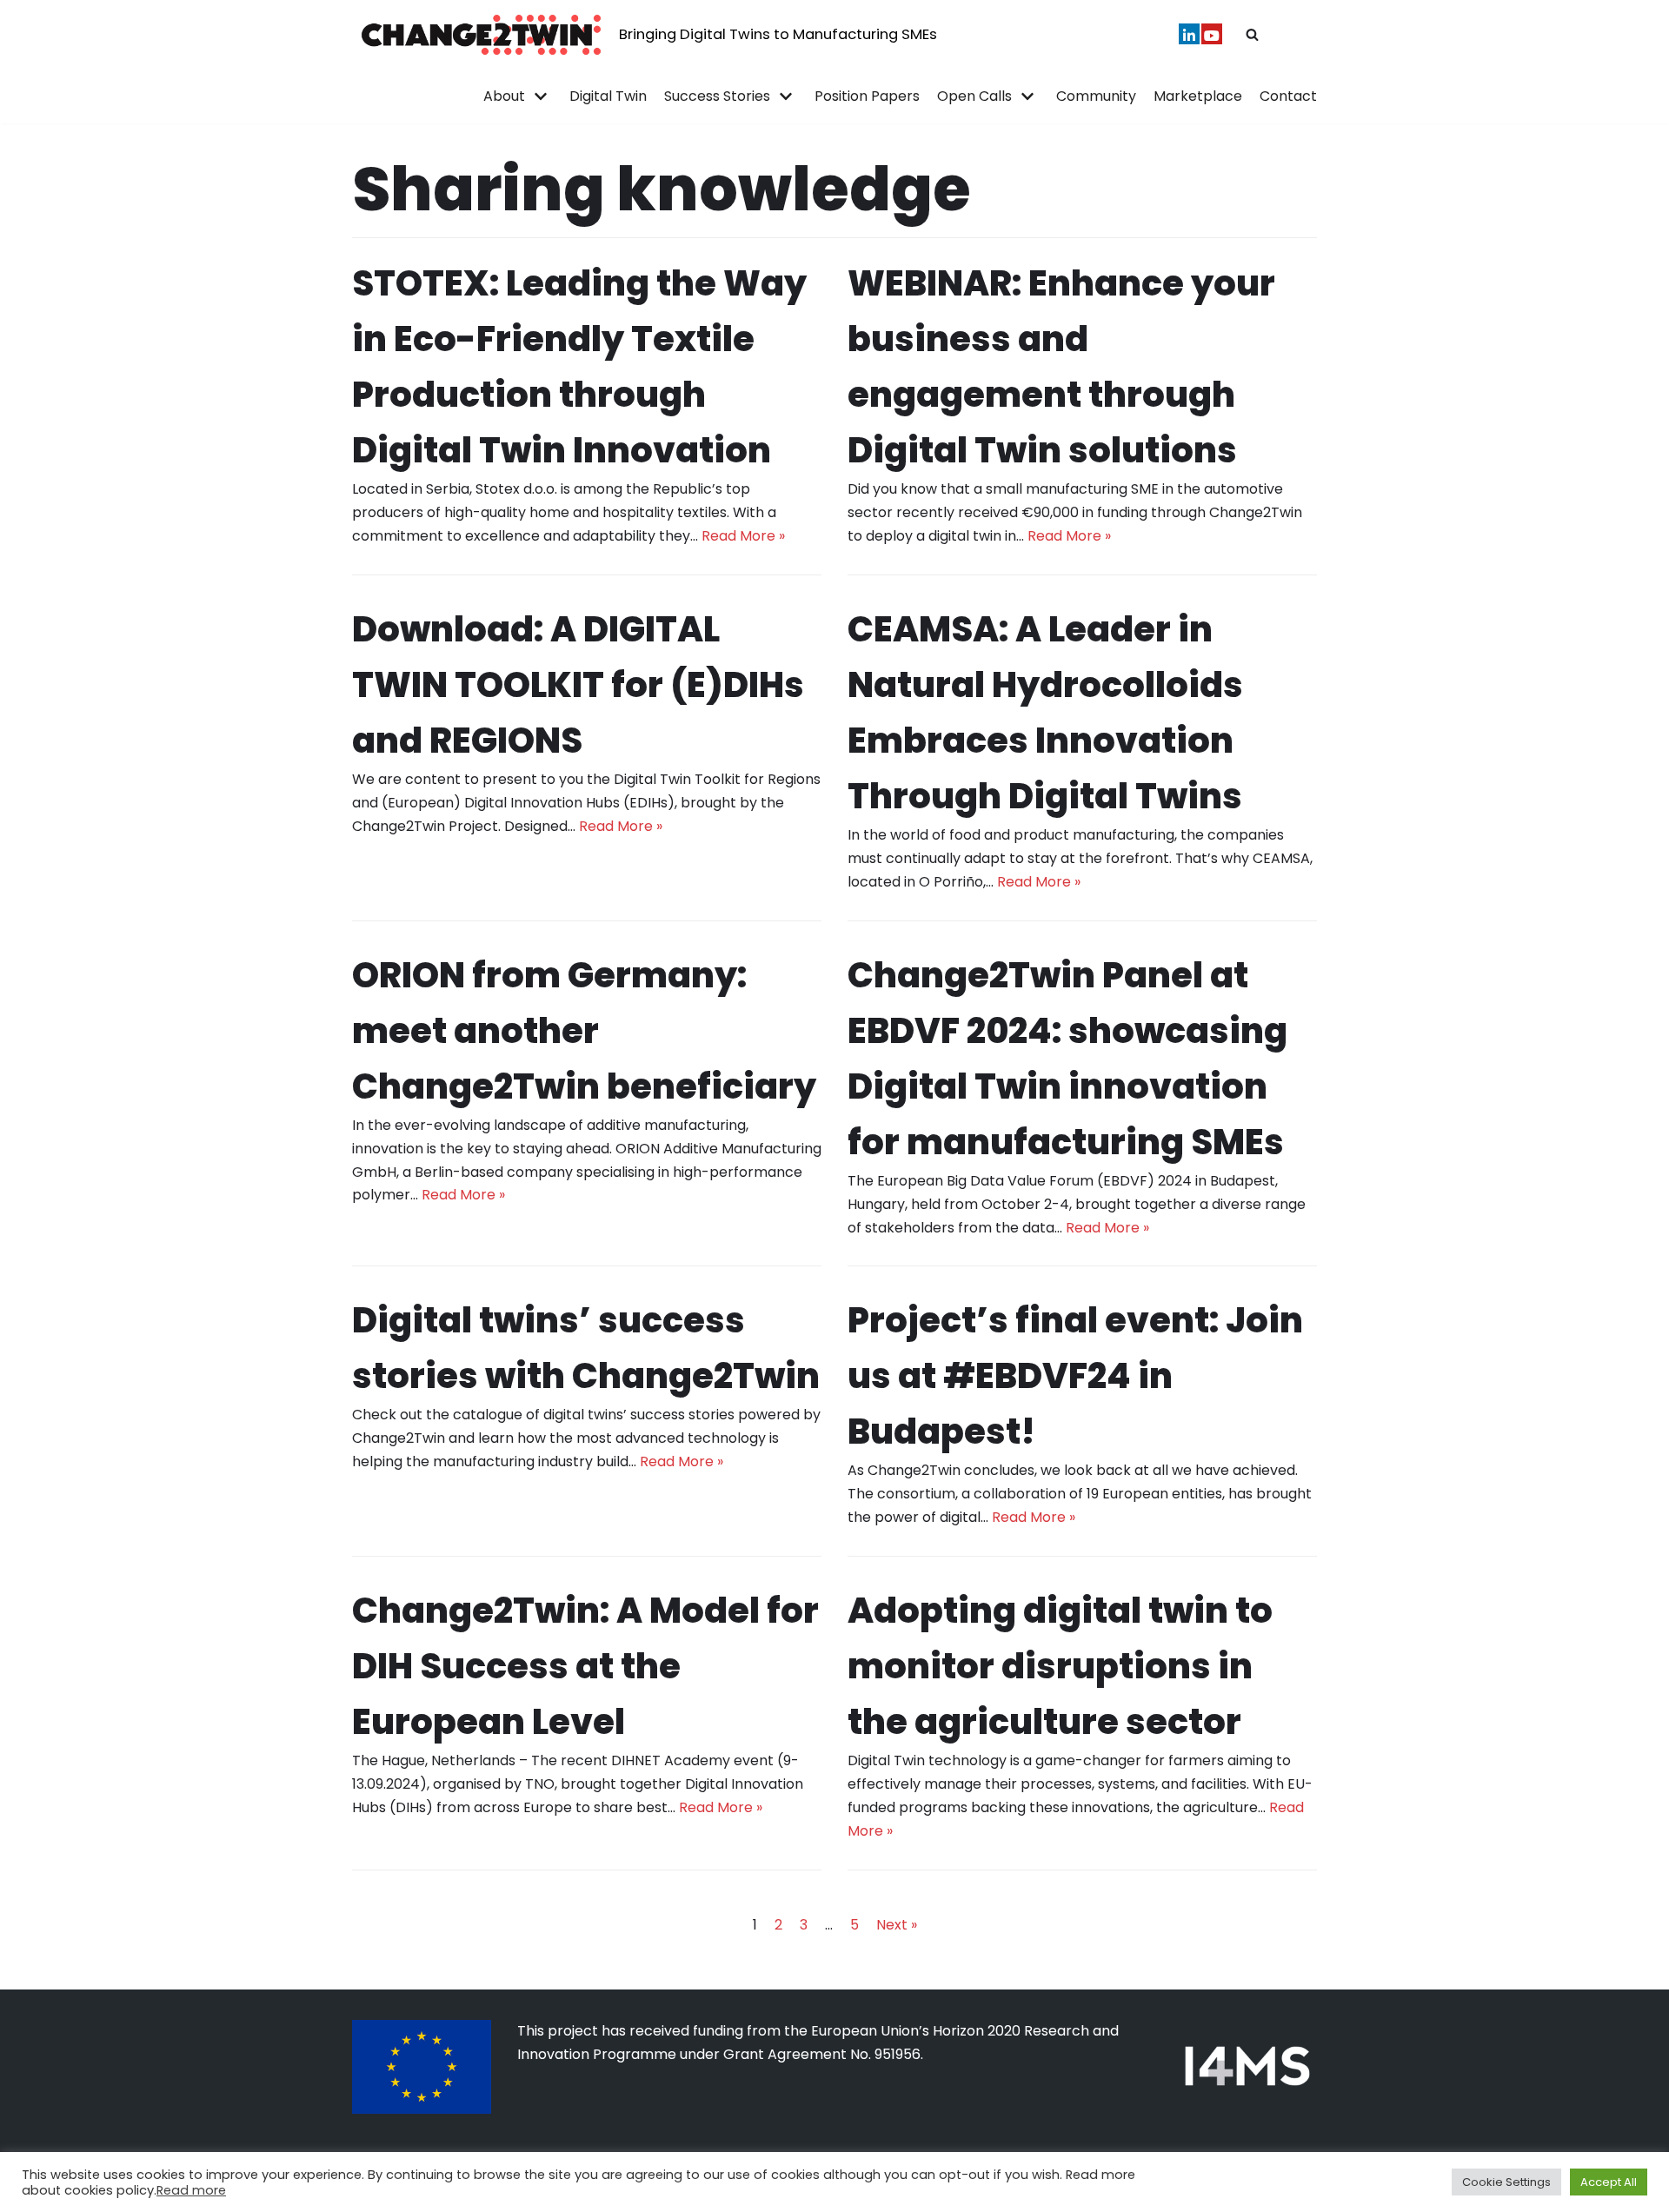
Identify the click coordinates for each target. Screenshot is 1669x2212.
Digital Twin (608, 96)
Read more (191, 2190)
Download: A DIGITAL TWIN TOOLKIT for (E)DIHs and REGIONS (578, 685)
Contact (1288, 96)
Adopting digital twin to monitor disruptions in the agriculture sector (1060, 1666)
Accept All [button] (1609, 2182)
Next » (897, 1925)
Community (1096, 96)
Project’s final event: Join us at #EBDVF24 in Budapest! (1075, 1376)
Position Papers (867, 96)
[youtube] (1212, 34)
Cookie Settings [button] (1506, 2182)
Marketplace (1198, 96)
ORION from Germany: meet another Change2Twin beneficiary (584, 1031)
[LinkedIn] (1189, 34)
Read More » (743, 536)
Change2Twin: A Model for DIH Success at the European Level (585, 1666)
